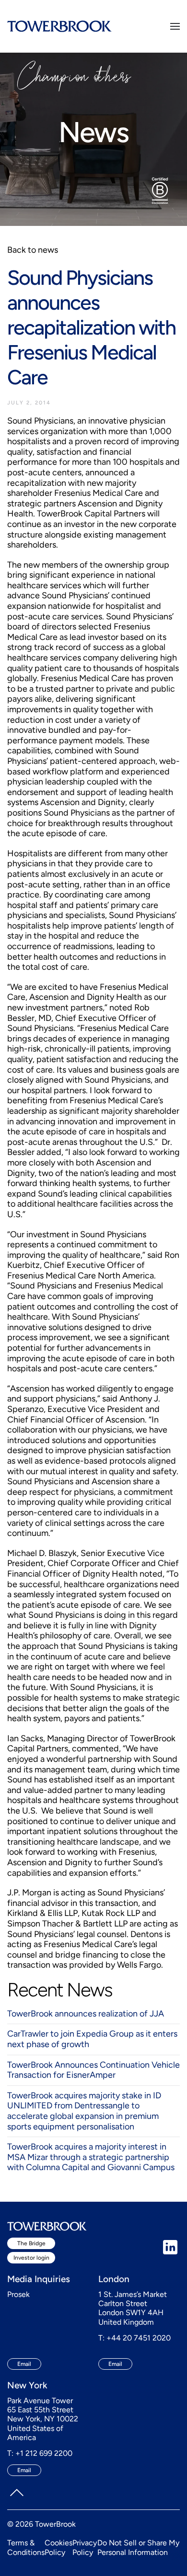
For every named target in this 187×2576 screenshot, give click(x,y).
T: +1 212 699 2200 (40, 2453)
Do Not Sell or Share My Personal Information (138, 2547)
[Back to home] (59, 26)
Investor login (31, 2258)
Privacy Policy (85, 2547)
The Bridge (31, 2243)
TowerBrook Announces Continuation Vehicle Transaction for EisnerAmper (93, 2070)
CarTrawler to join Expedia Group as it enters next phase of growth (92, 2039)
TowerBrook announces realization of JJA (86, 2014)
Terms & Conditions (26, 2547)
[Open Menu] (175, 26)
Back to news (33, 250)
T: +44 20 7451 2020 (134, 2338)
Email (24, 2364)
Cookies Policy (58, 2547)
